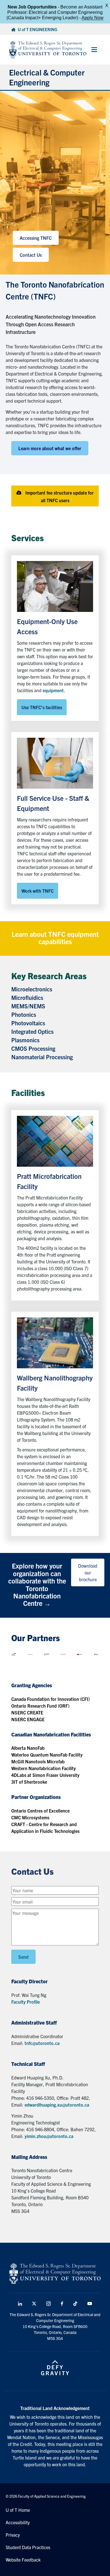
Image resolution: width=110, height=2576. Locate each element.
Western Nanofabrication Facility (44, 1768)
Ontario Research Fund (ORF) (40, 1706)
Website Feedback (23, 2560)
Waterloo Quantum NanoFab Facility (47, 1755)
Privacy (13, 2535)
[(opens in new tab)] (55, 586)
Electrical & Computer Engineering (47, 77)
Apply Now (93, 18)
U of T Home (18, 2510)
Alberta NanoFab (28, 1748)
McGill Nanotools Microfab (38, 1761)
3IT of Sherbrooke (29, 1782)
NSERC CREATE (27, 1712)
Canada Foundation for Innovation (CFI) (50, 1699)
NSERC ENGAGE (28, 1719)
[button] (55, 496)
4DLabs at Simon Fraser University (45, 1775)
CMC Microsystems (30, 1817)
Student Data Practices (28, 2547)
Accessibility (18, 2522)
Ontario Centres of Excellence (40, 1811)
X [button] (107, 6)
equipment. (54, 690)
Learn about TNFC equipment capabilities (55, 938)
